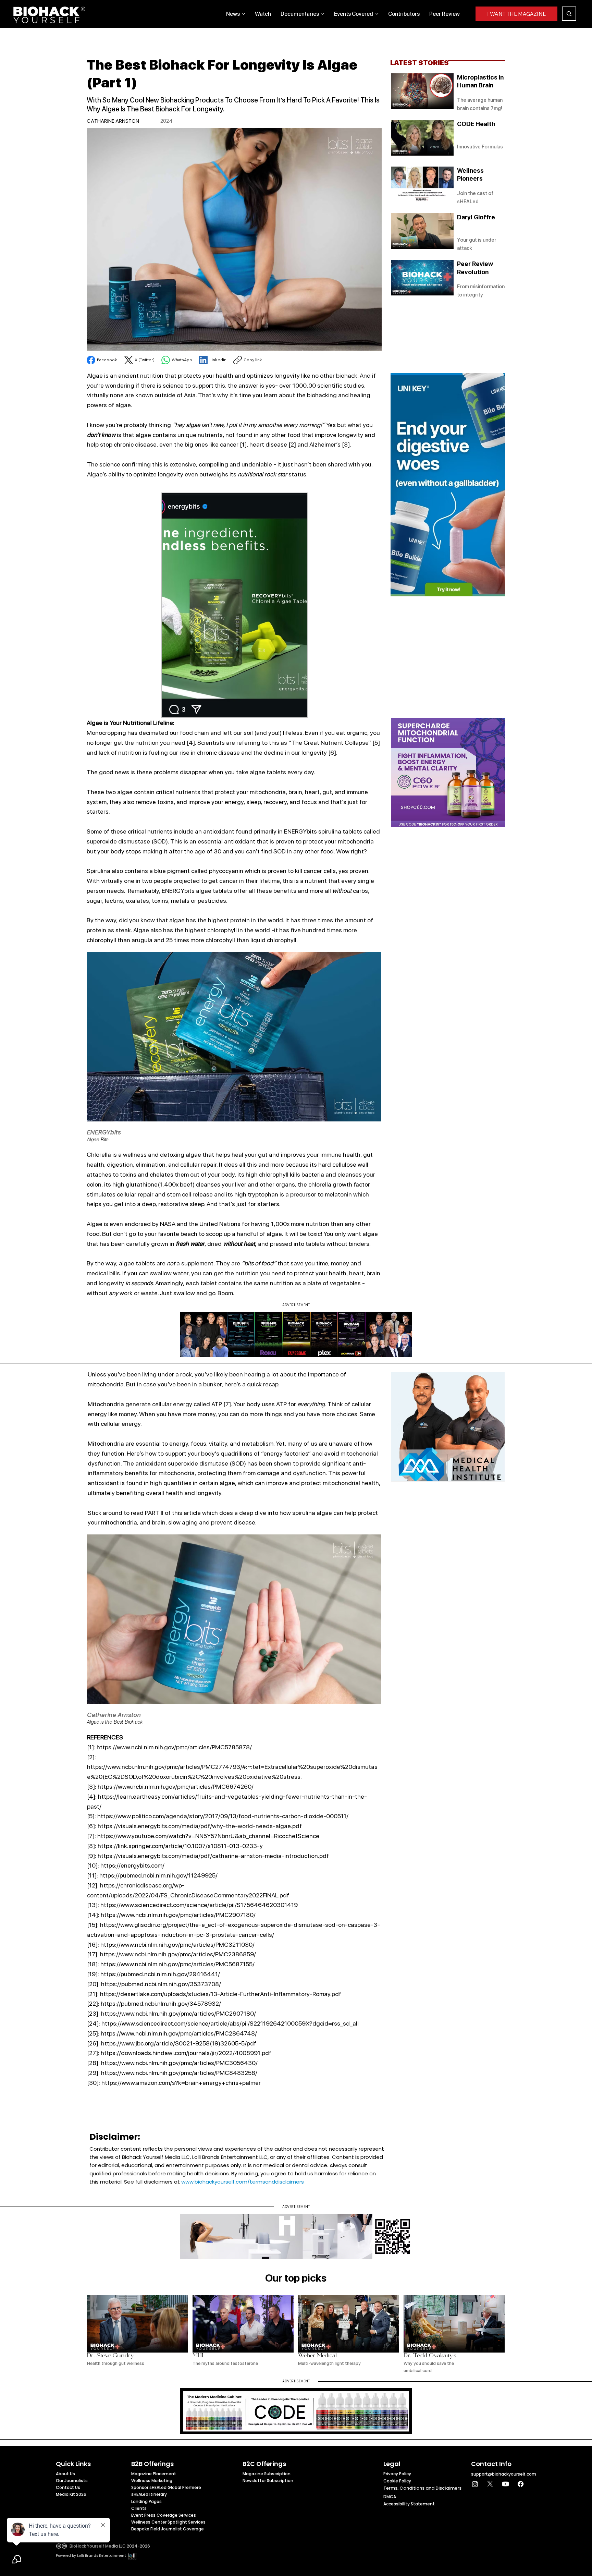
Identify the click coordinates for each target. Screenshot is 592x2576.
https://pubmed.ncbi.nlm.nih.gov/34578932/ (161, 2003)
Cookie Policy (397, 2481)
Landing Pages (146, 2501)
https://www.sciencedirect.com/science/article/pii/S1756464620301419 (199, 1905)
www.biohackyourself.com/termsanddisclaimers (243, 2182)
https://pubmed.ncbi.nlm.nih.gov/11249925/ (158, 1875)
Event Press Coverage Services (164, 2515)
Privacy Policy (397, 2474)
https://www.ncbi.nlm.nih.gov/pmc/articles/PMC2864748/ (179, 2033)
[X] (490, 2484)
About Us (65, 2474)
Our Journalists (72, 2481)
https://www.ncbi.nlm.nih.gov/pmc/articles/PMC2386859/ (178, 1954)
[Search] (569, 14)
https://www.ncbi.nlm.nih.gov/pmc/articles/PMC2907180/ (178, 1915)
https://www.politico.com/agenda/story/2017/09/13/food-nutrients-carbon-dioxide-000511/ (223, 1816)
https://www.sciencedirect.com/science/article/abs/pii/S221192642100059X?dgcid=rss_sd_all (230, 2023)
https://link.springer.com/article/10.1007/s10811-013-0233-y (180, 1846)
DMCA (390, 2497)
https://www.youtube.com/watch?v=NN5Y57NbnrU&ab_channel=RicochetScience (208, 1836)
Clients (139, 2508)
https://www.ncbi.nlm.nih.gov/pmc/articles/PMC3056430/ (179, 2063)
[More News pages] (244, 14)
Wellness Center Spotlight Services (168, 2522)
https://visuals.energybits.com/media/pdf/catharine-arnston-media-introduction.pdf (213, 1856)
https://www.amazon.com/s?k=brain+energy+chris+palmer (181, 2083)
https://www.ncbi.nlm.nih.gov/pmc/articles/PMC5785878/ (174, 1747)
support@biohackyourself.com (504, 2474)
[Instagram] (475, 2484)
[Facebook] (521, 2484)
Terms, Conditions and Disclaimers (422, 2488)
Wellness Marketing (152, 2481)
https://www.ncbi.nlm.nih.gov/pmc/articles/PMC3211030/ (177, 1945)
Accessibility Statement (409, 2504)
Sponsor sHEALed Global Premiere (166, 2487)
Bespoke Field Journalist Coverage (168, 2529)
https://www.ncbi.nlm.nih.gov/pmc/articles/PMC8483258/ (179, 2073)
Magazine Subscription (267, 2474)
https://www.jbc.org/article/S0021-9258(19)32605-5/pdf (179, 2043)
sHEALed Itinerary (149, 2494)
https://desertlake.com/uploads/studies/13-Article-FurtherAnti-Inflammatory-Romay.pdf (221, 1994)
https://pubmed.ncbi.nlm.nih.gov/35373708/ (161, 1984)
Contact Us (68, 2487)
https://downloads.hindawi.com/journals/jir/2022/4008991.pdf (186, 2053)
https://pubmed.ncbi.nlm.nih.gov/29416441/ (160, 1974)
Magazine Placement (154, 2474)
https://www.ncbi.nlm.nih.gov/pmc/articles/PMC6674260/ (176, 1787)
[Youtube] (505, 2484)
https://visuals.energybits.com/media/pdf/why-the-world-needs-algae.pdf (200, 1826)
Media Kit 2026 (71, 2494)
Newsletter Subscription (268, 2481)
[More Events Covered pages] (377, 14)
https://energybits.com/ (132, 1865)
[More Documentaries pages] (323, 14)
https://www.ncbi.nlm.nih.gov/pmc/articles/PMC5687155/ (177, 1964)
